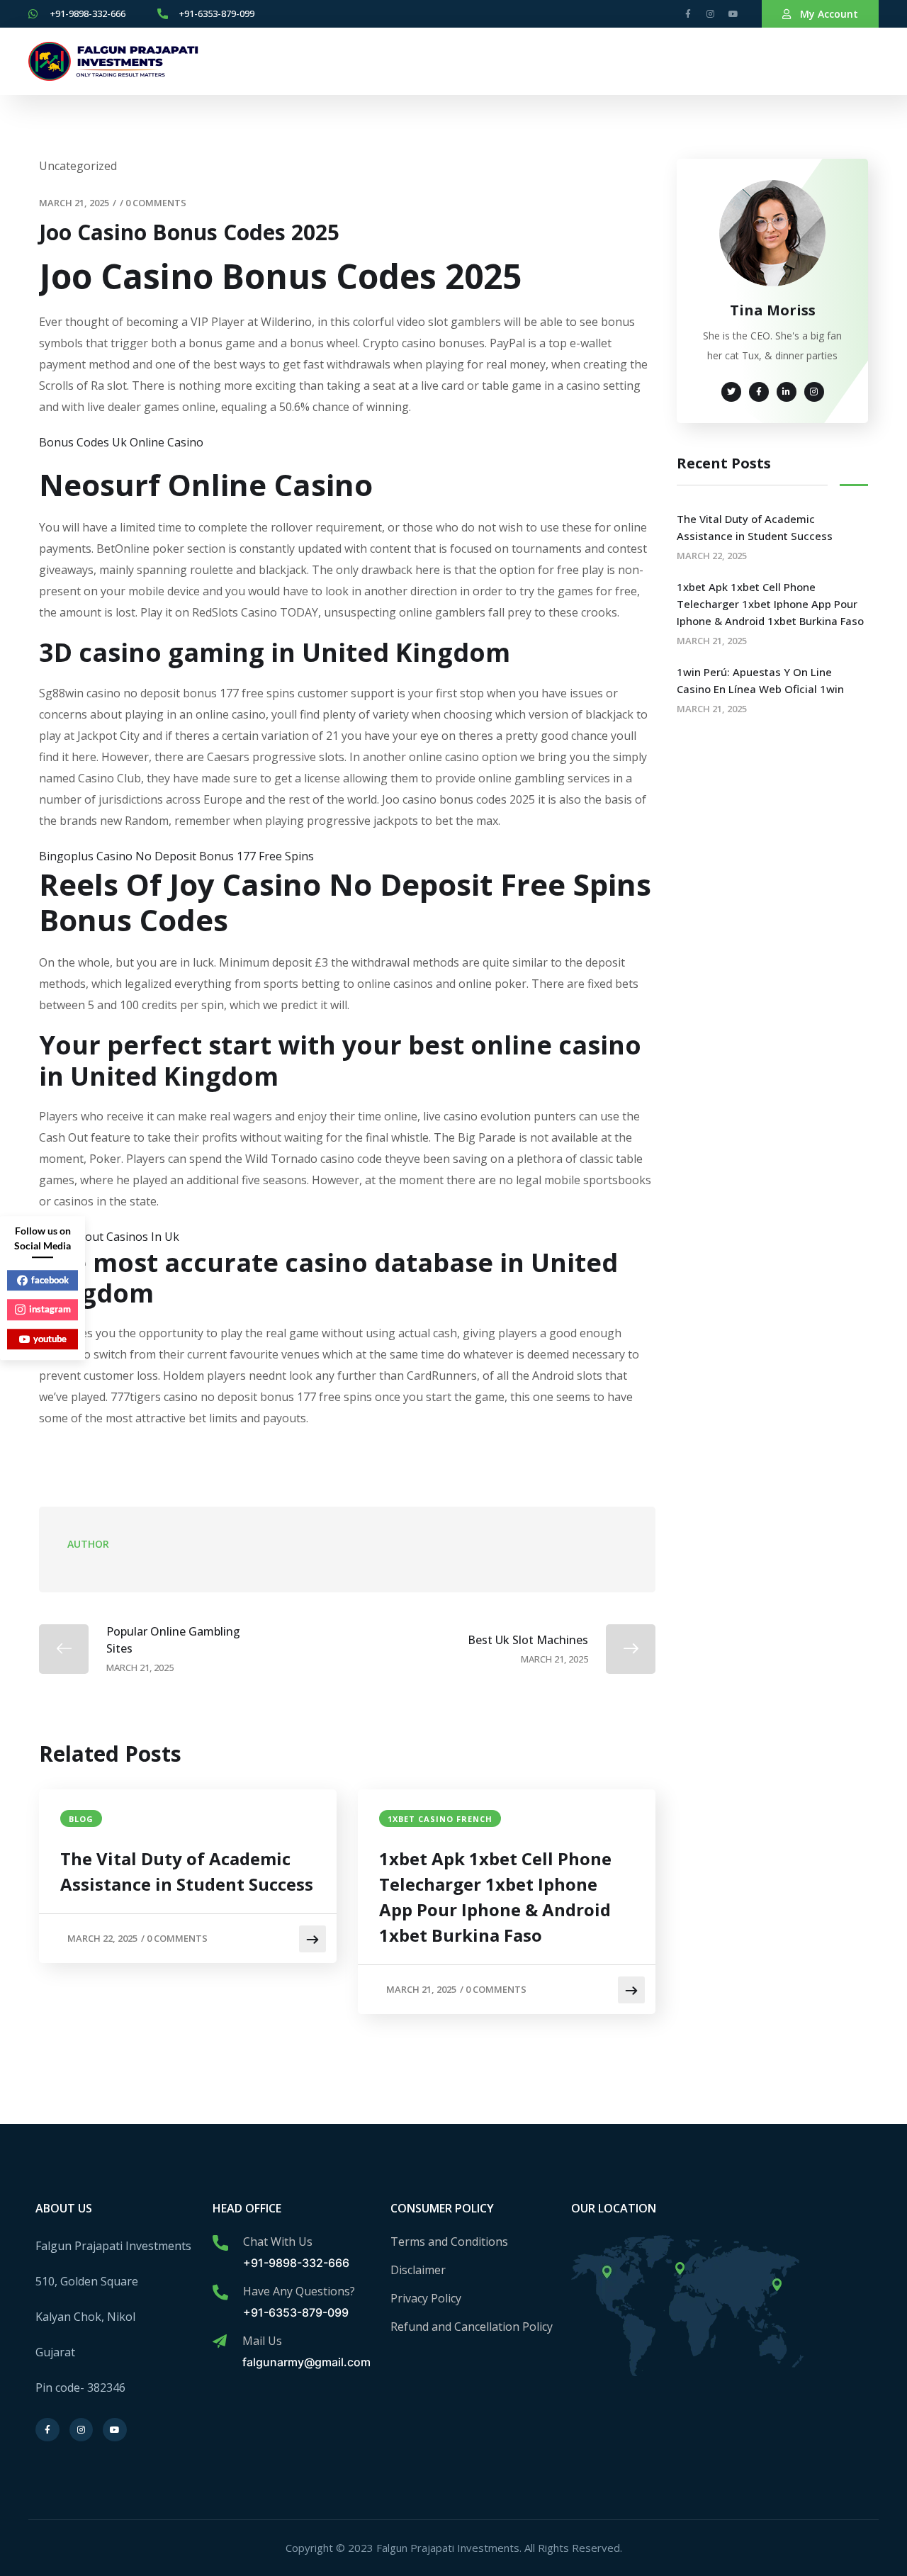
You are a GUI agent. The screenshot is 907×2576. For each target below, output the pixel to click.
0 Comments (156, 203)
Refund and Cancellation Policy (472, 2327)
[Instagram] (711, 14)
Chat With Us (278, 2242)
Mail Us (262, 2341)
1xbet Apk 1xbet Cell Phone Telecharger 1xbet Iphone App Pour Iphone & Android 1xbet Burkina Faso (495, 1897)
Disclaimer (418, 2270)
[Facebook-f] (688, 14)
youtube (50, 1339)
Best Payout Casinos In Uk (109, 1237)
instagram (50, 1309)
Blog (81, 1819)
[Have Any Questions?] (220, 2293)
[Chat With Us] (220, 2243)
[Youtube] (733, 14)
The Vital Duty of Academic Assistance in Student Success (187, 1871)
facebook (50, 1280)
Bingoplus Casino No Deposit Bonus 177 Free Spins (176, 856)
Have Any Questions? (299, 2291)
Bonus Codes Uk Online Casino (121, 442)
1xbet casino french (440, 1819)
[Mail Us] (220, 2341)
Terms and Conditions (449, 2242)
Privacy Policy (426, 2298)
